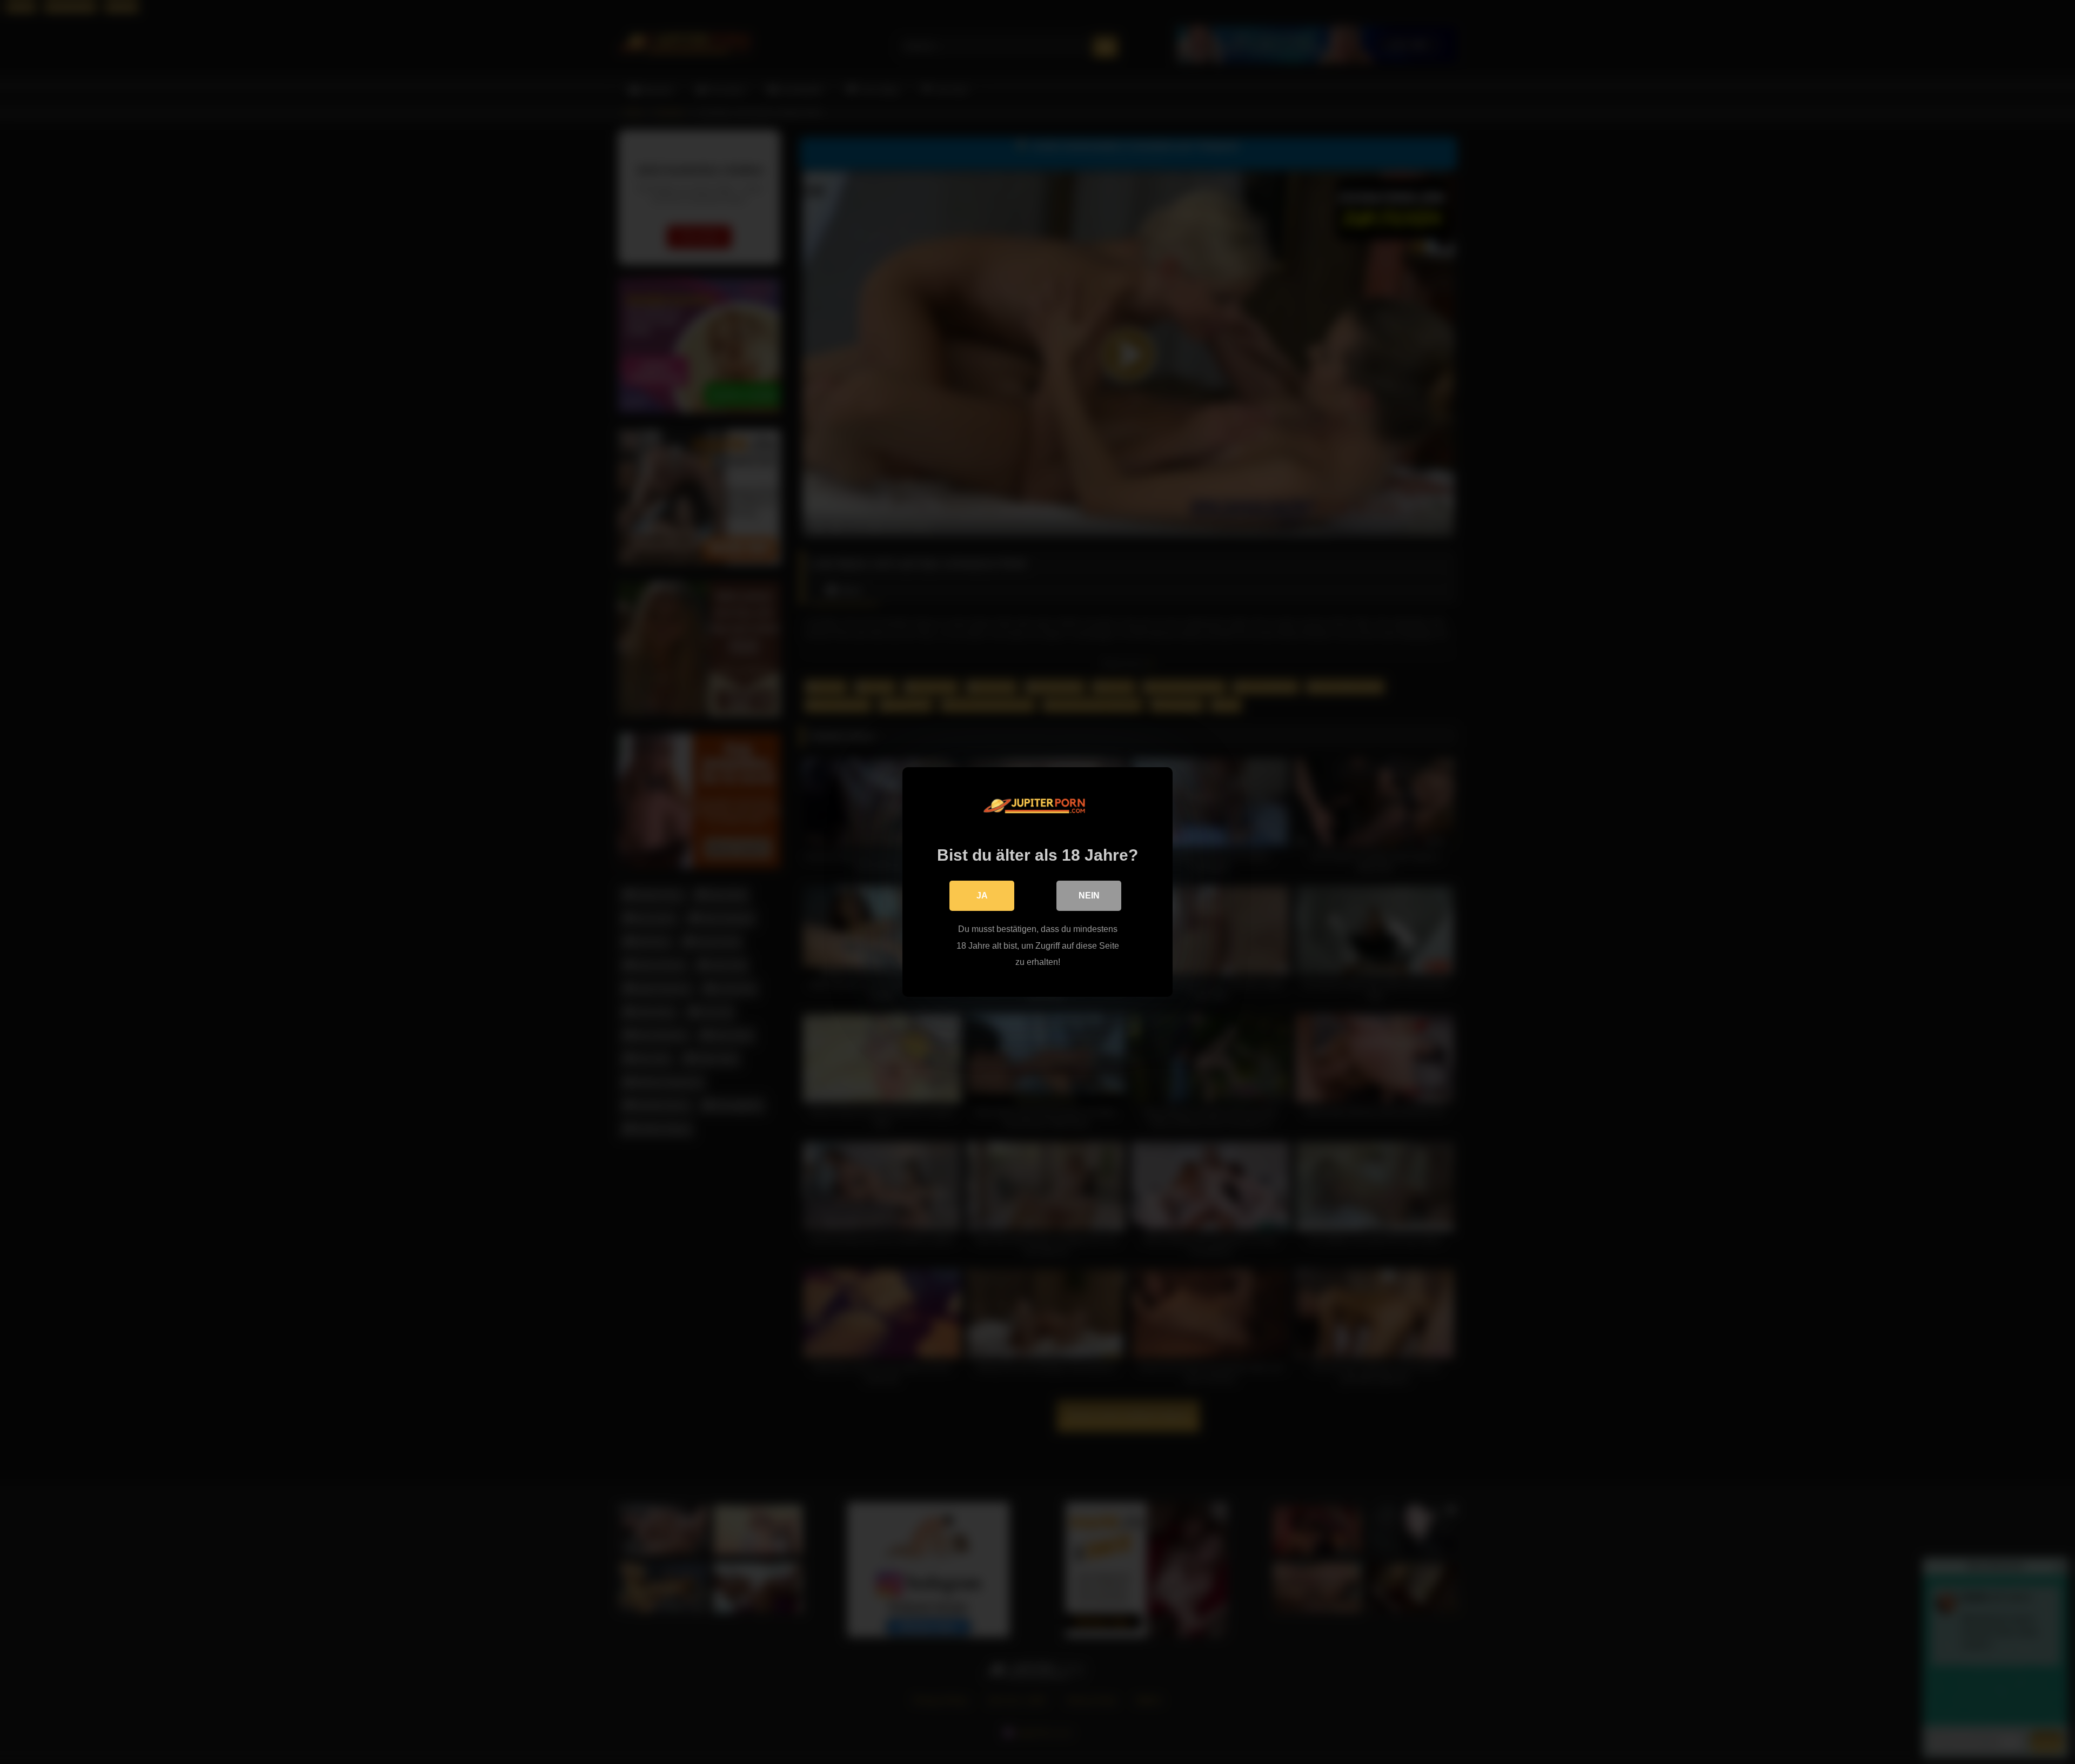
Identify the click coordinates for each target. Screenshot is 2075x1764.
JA (982, 896)
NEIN (1089, 896)
